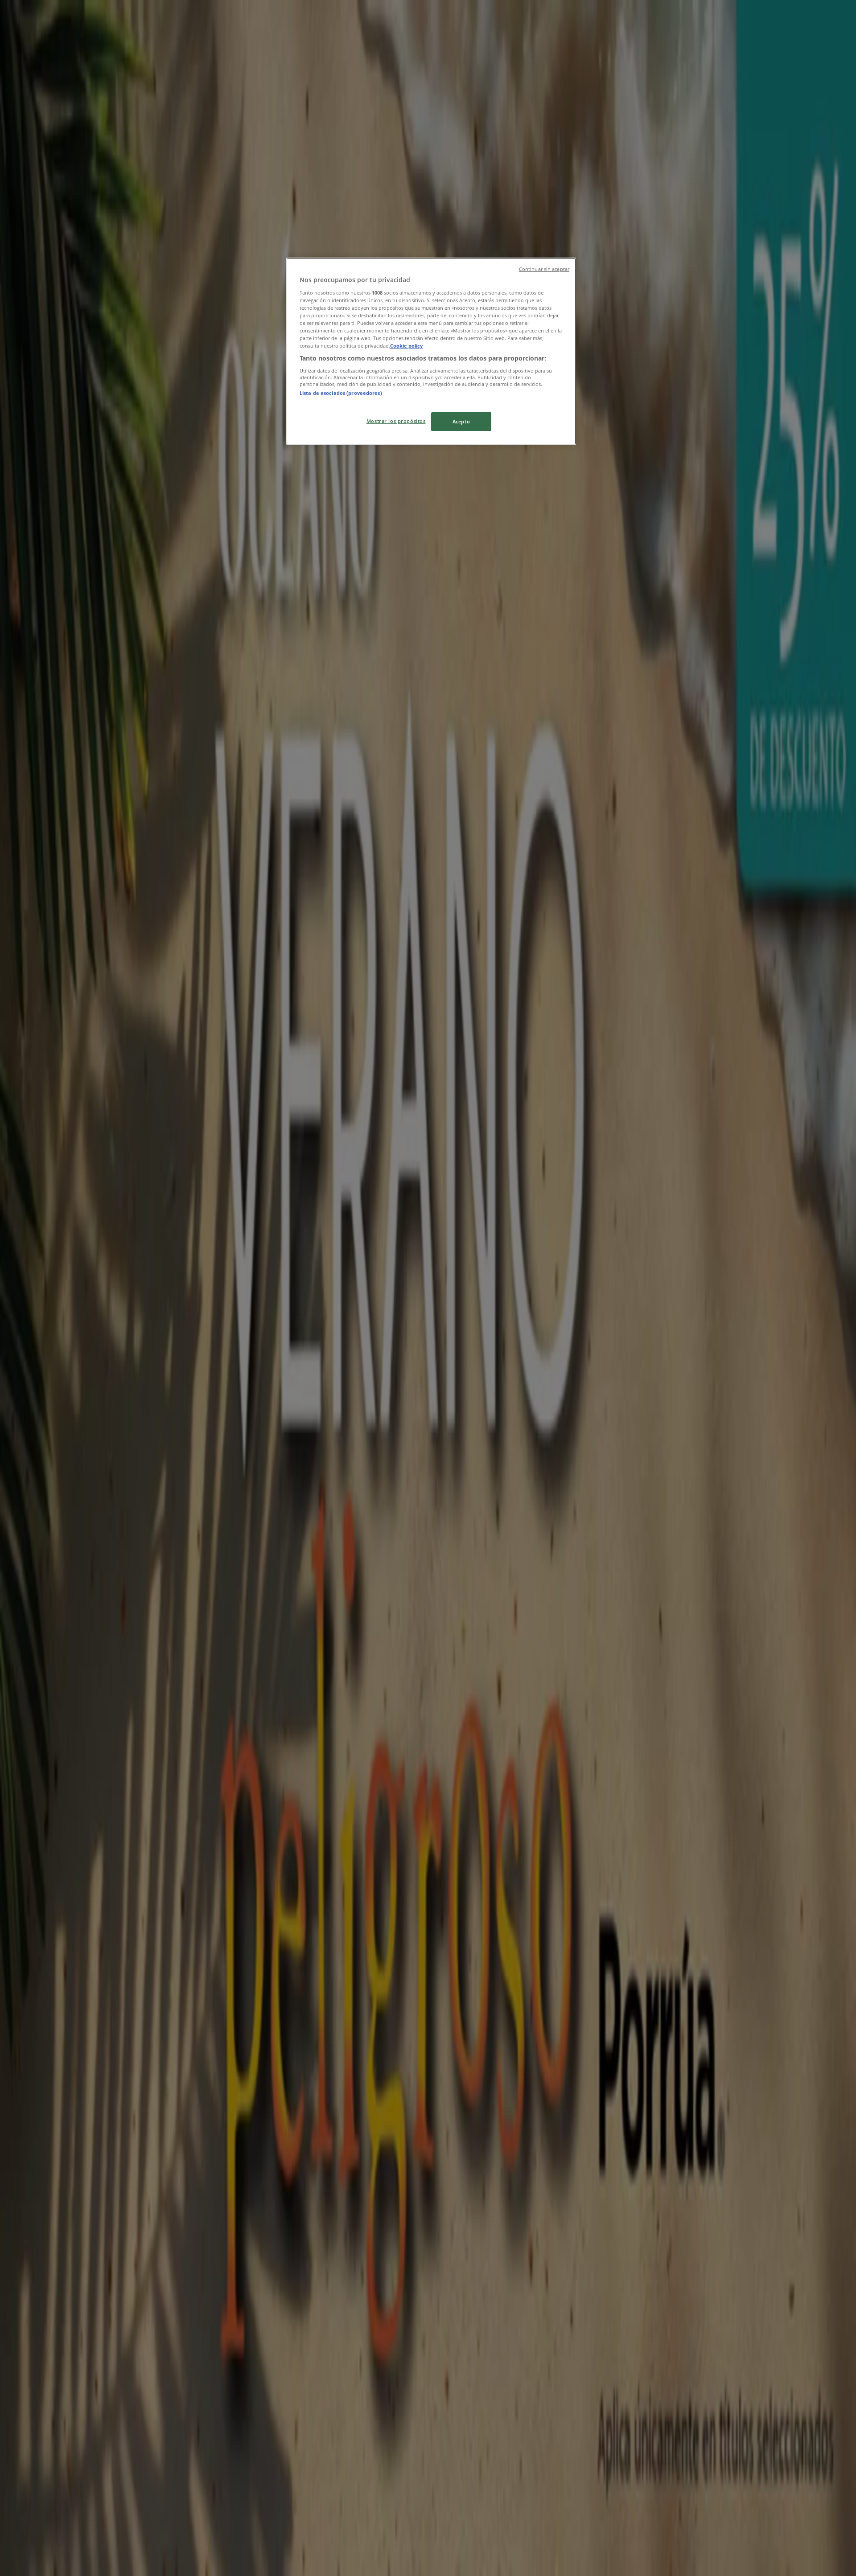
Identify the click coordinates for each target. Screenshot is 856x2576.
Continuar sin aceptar (544, 269)
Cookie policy (406, 346)
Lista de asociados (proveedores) (341, 393)
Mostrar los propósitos (396, 421)
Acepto (461, 421)
